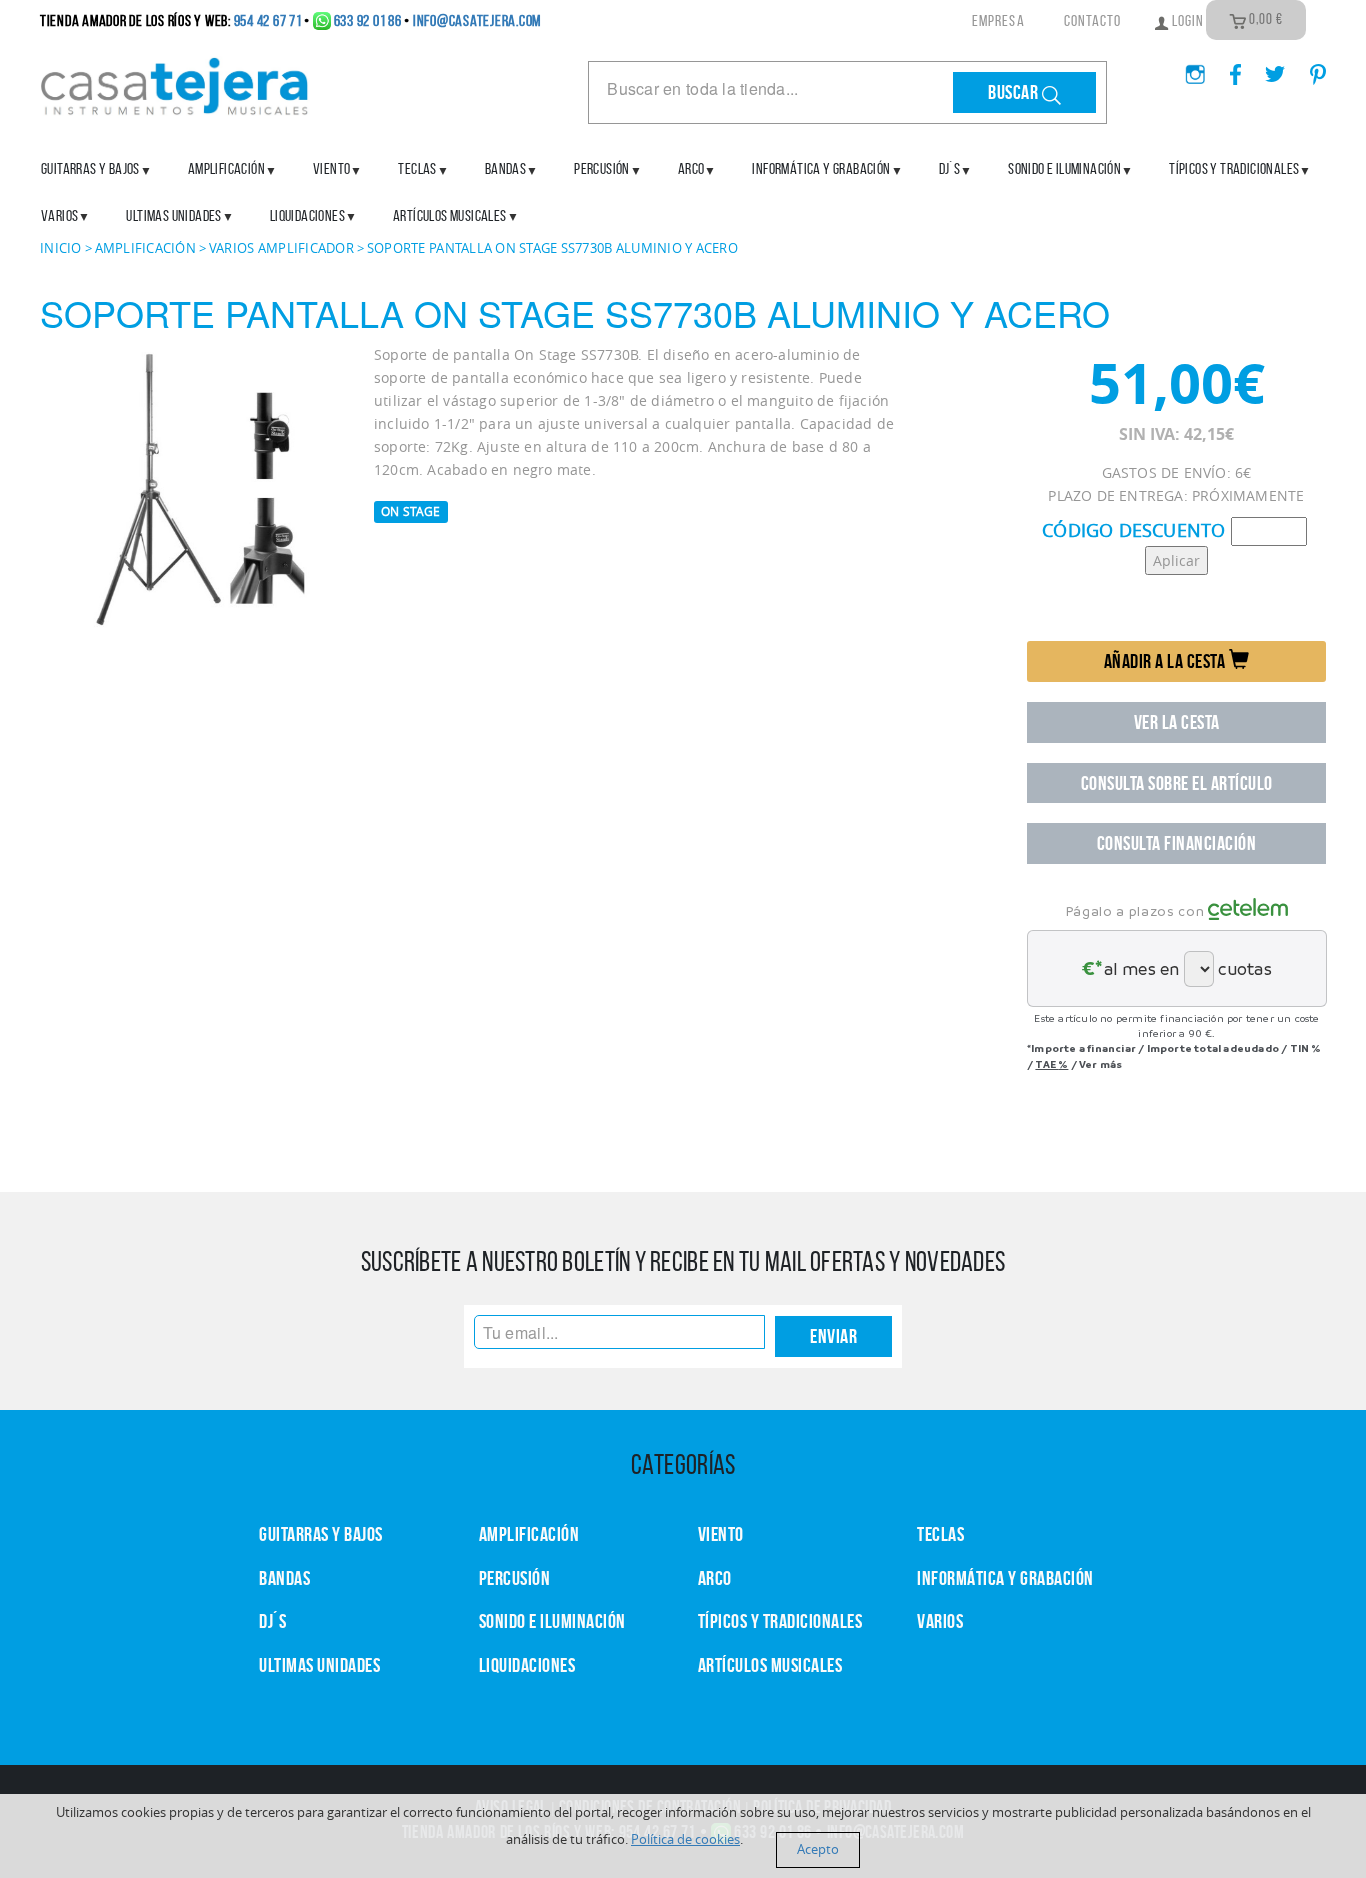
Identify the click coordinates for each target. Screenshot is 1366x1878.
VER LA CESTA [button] (1177, 722)
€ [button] (1266, 19)
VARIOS (940, 1621)
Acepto (818, 1849)
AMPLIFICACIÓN (226, 168)
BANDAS (284, 1578)
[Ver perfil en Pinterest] (1308, 68)
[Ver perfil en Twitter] (1267, 68)
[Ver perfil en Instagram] (1187, 68)
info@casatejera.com (477, 20)
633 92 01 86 (368, 20)
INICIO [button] (61, 248)
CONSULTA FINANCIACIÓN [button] (1177, 843)
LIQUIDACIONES (307, 215)
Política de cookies (685, 1839)
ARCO (715, 1578)
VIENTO (721, 1534)
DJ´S (272, 1621)
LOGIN (1186, 20)
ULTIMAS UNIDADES (173, 215)
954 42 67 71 (268, 20)
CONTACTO (1093, 20)
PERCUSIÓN (602, 168)
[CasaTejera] (175, 84)
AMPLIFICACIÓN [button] (145, 248)
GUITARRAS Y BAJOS (90, 168)
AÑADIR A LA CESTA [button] (1166, 661)
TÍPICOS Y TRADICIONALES (1234, 168)
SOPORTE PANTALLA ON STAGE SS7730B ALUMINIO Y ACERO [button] (552, 248)
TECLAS (940, 1534)
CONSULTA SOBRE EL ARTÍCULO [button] (1177, 783)
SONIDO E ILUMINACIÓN (1064, 168)
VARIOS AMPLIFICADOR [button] (281, 248)
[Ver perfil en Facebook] (1228, 68)
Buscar (1015, 92)
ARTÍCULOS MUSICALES (450, 215)
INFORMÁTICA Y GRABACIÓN (821, 168)
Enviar (833, 1336)
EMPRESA (998, 20)
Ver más (1100, 1064)
